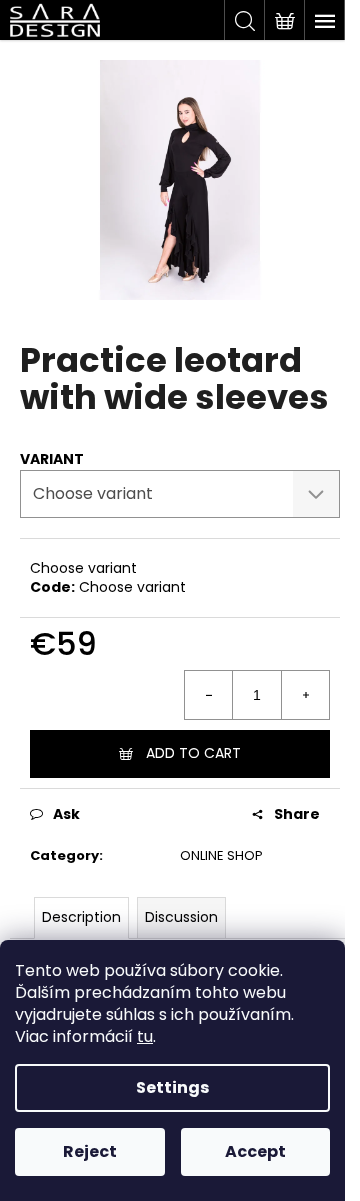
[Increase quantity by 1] (305, 695)
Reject (90, 1151)
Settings (172, 1087)
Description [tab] (81, 917)
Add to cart (193, 753)
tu (145, 1036)
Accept (255, 1151)
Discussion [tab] (181, 917)
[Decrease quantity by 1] (209, 695)
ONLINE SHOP (221, 855)
